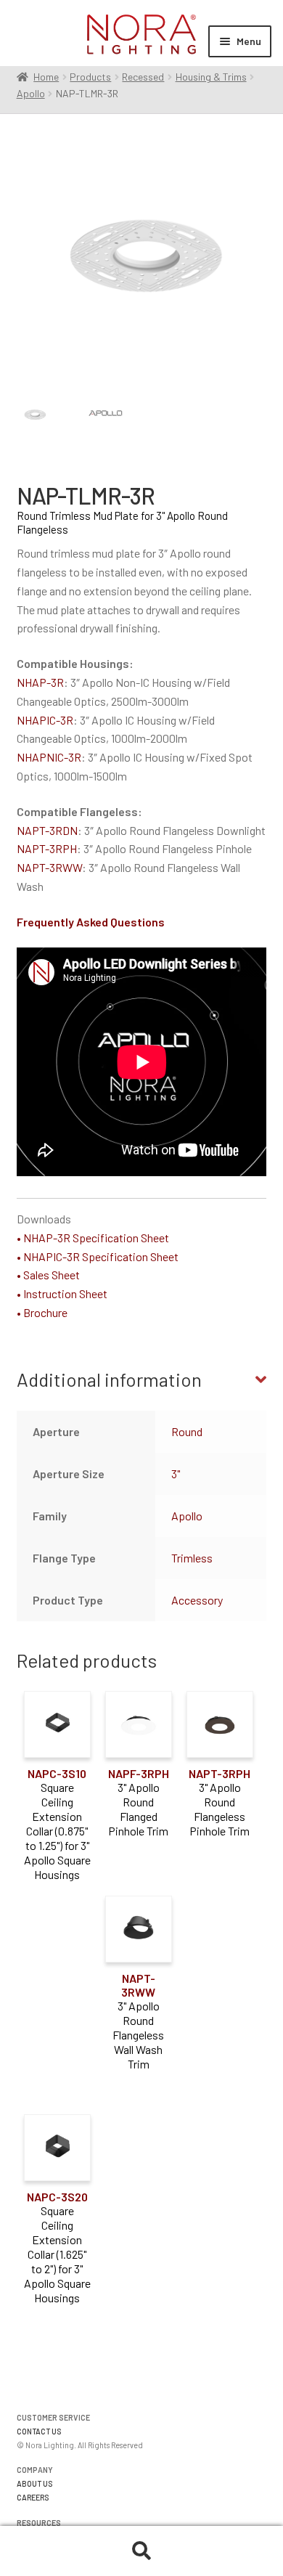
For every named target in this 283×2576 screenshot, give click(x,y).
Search (141, 2551)
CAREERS (33, 2497)
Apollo (31, 93)
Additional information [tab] (109, 1379)
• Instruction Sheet (62, 1293)
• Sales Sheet (48, 1275)
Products (90, 77)
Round (187, 1431)
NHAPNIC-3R (49, 757)
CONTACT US (39, 2431)
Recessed (143, 77)
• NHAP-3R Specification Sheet (93, 1238)
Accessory (197, 1600)
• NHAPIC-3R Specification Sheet (98, 1256)
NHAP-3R (40, 682)
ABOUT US (35, 2483)
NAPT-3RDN (47, 830)
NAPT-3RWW (49, 867)
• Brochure (42, 1312)
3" (176, 1474)
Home (46, 77)
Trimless (192, 1558)
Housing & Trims (211, 77)
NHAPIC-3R (45, 720)
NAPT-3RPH (47, 848)
